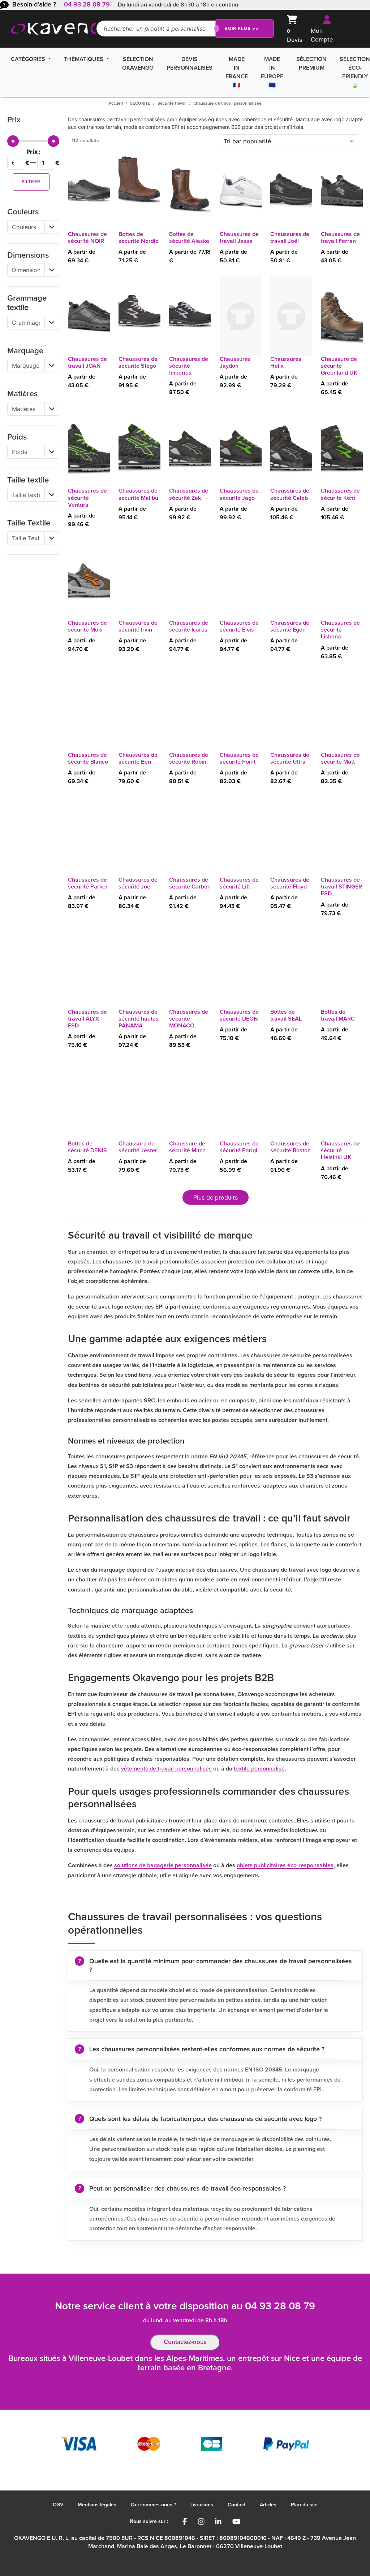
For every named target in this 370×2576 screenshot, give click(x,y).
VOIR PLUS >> (242, 28)
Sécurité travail (172, 104)
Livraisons (202, 2505)
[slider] (13, 141)
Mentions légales (97, 2505)
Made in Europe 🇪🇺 (272, 72)
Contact (236, 2505)
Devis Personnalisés (190, 64)
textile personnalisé (259, 1769)
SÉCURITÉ (140, 104)
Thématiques (84, 59)
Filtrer (31, 182)
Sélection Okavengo (138, 64)
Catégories (29, 59)
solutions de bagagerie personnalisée (163, 1865)
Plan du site (304, 2505)
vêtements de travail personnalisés (166, 1769)
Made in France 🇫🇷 (237, 72)
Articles (268, 2505)
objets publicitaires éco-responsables (285, 1865)
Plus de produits (216, 1197)
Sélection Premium (311, 64)
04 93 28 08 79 (87, 5)
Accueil (116, 104)
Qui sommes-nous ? (153, 2505)
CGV (58, 2505)
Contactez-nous (185, 2342)
